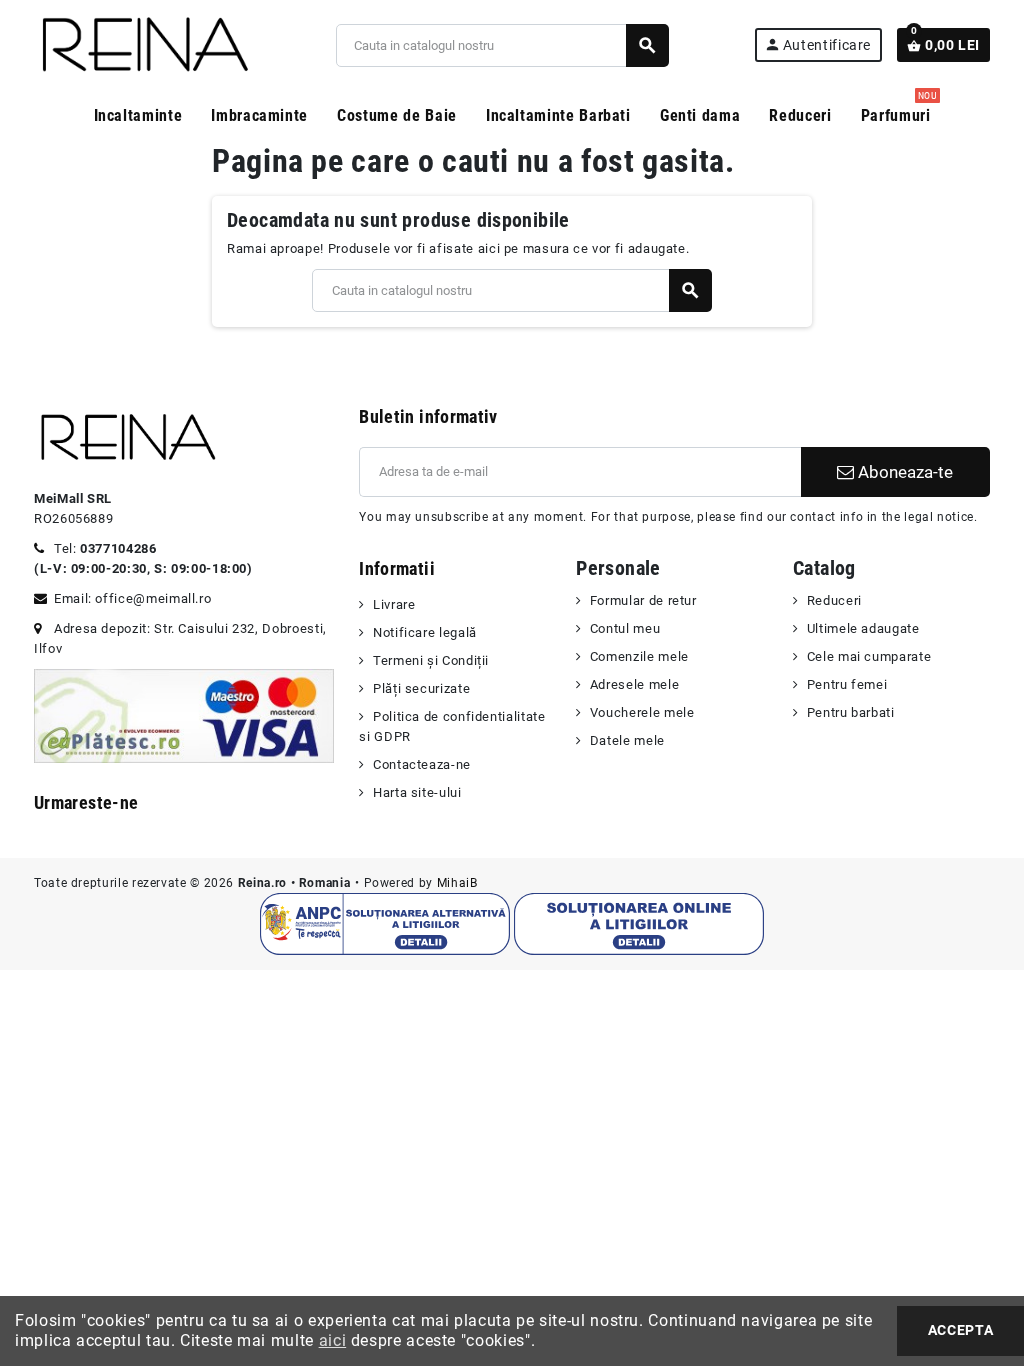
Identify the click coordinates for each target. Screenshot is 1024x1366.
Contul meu (625, 628)
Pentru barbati (851, 712)
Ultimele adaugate (863, 628)
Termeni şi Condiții (431, 660)
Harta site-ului (417, 792)
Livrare (394, 604)
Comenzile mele (639, 656)
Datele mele (627, 740)
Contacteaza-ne (422, 764)
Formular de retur (643, 600)
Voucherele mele (642, 712)
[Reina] (142, 44)
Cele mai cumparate (869, 656)
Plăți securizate (421, 688)
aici (333, 1340)
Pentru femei (847, 684)
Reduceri (834, 600)
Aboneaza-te (903, 472)
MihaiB (457, 883)
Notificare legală (425, 632)
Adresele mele (634, 684)
